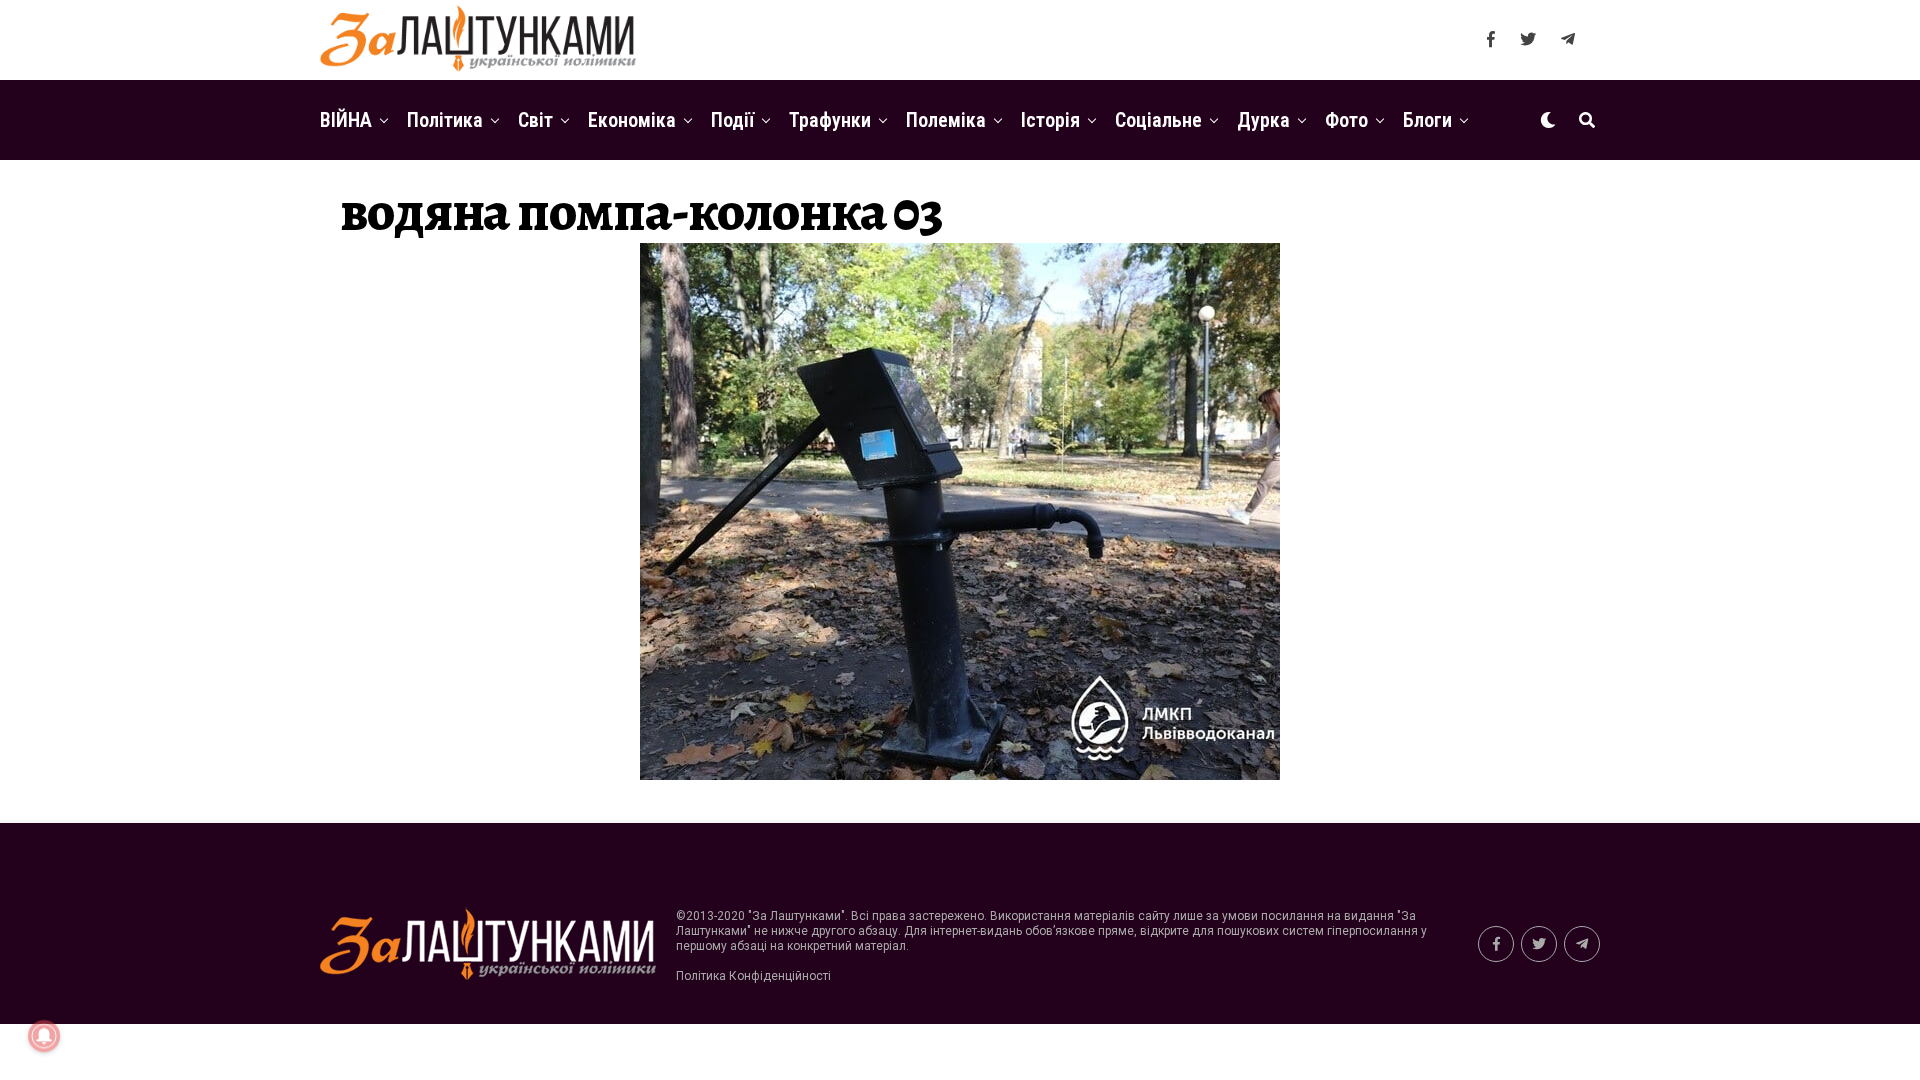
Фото (1346, 120)
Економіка (632, 120)
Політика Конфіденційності (753, 976)
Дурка (1263, 120)
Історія (1050, 120)
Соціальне (1158, 120)
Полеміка (946, 120)
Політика (445, 120)
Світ (535, 120)
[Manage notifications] (44, 1036)
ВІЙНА (346, 120)
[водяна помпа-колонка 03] (960, 774)
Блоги (1427, 120)
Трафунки (830, 120)
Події (732, 120)
